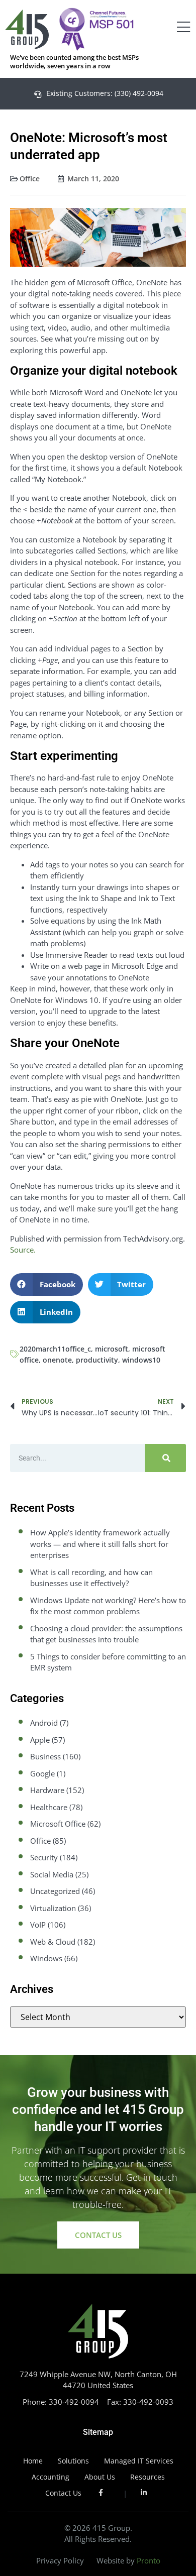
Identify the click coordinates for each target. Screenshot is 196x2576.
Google (42, 1773)
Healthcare (49, 1807)
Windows (46, 1958)
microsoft (112, 1349)
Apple (40, 1740)
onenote (57, 1360)
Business (45, 1756)
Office (30, 179)
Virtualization (53, 1908)
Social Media (52, 1874)
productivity (97, 1360)
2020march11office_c (55, 1349)
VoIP (38, 1925)
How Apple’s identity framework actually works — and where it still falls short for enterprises (100, 1544)
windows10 (141, 1360)
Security (44, 1857)
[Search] (165, 1458)
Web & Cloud (53, 1942)
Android (44, 1723)
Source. (23, 1250)
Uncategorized (55, 1891)
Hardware (47, 1790)
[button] (46, 1284)
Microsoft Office (58, 1824)
